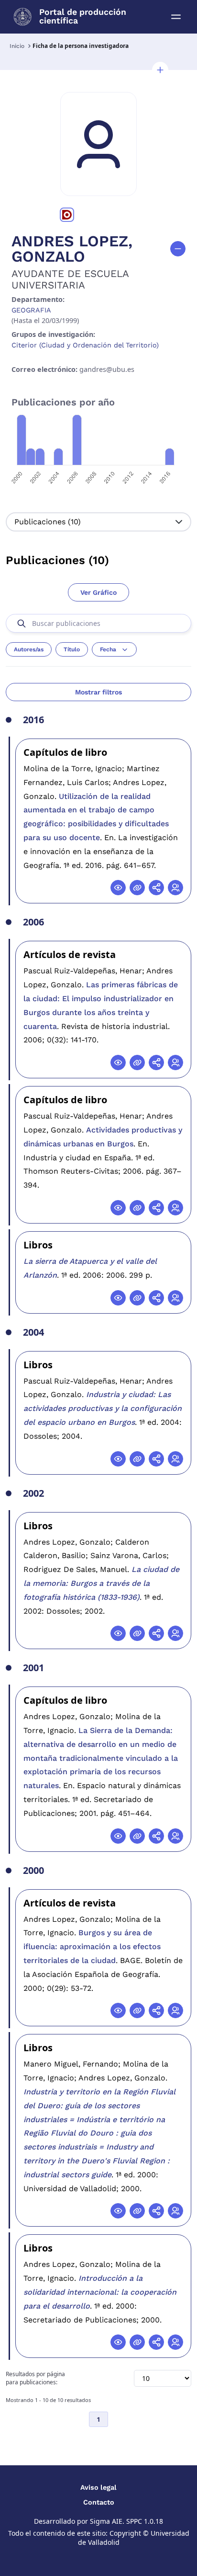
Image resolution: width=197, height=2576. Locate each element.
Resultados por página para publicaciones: (35, 2378)
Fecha (108, 649)
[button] (160, 70)
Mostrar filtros (98, 692)
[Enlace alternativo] (137, 888)
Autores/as (29, 649)
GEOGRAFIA (31, 310)
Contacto (99, 2502)
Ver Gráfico (98, 592)
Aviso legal (98, 2487)
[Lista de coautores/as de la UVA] (175, 888)
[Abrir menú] (176, 17)
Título (72, 649)
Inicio (17, 46)
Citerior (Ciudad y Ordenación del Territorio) (85, 345)
